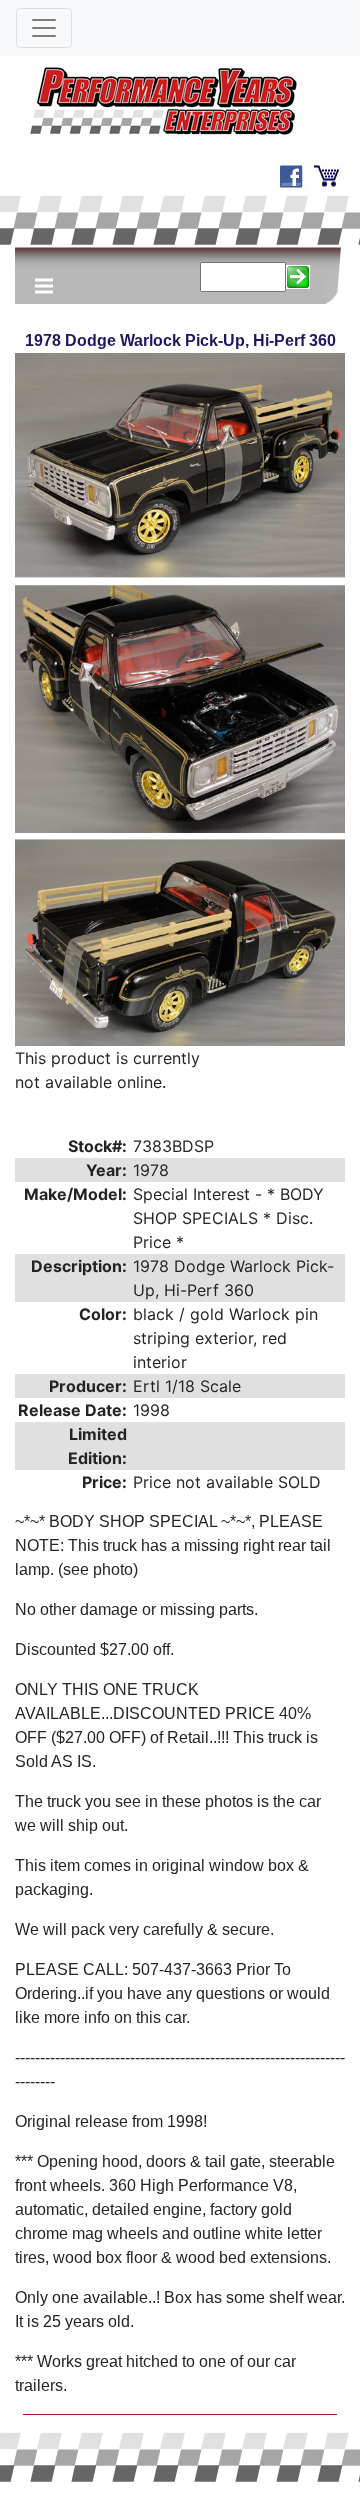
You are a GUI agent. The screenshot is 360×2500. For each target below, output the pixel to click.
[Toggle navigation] (44, 28)
